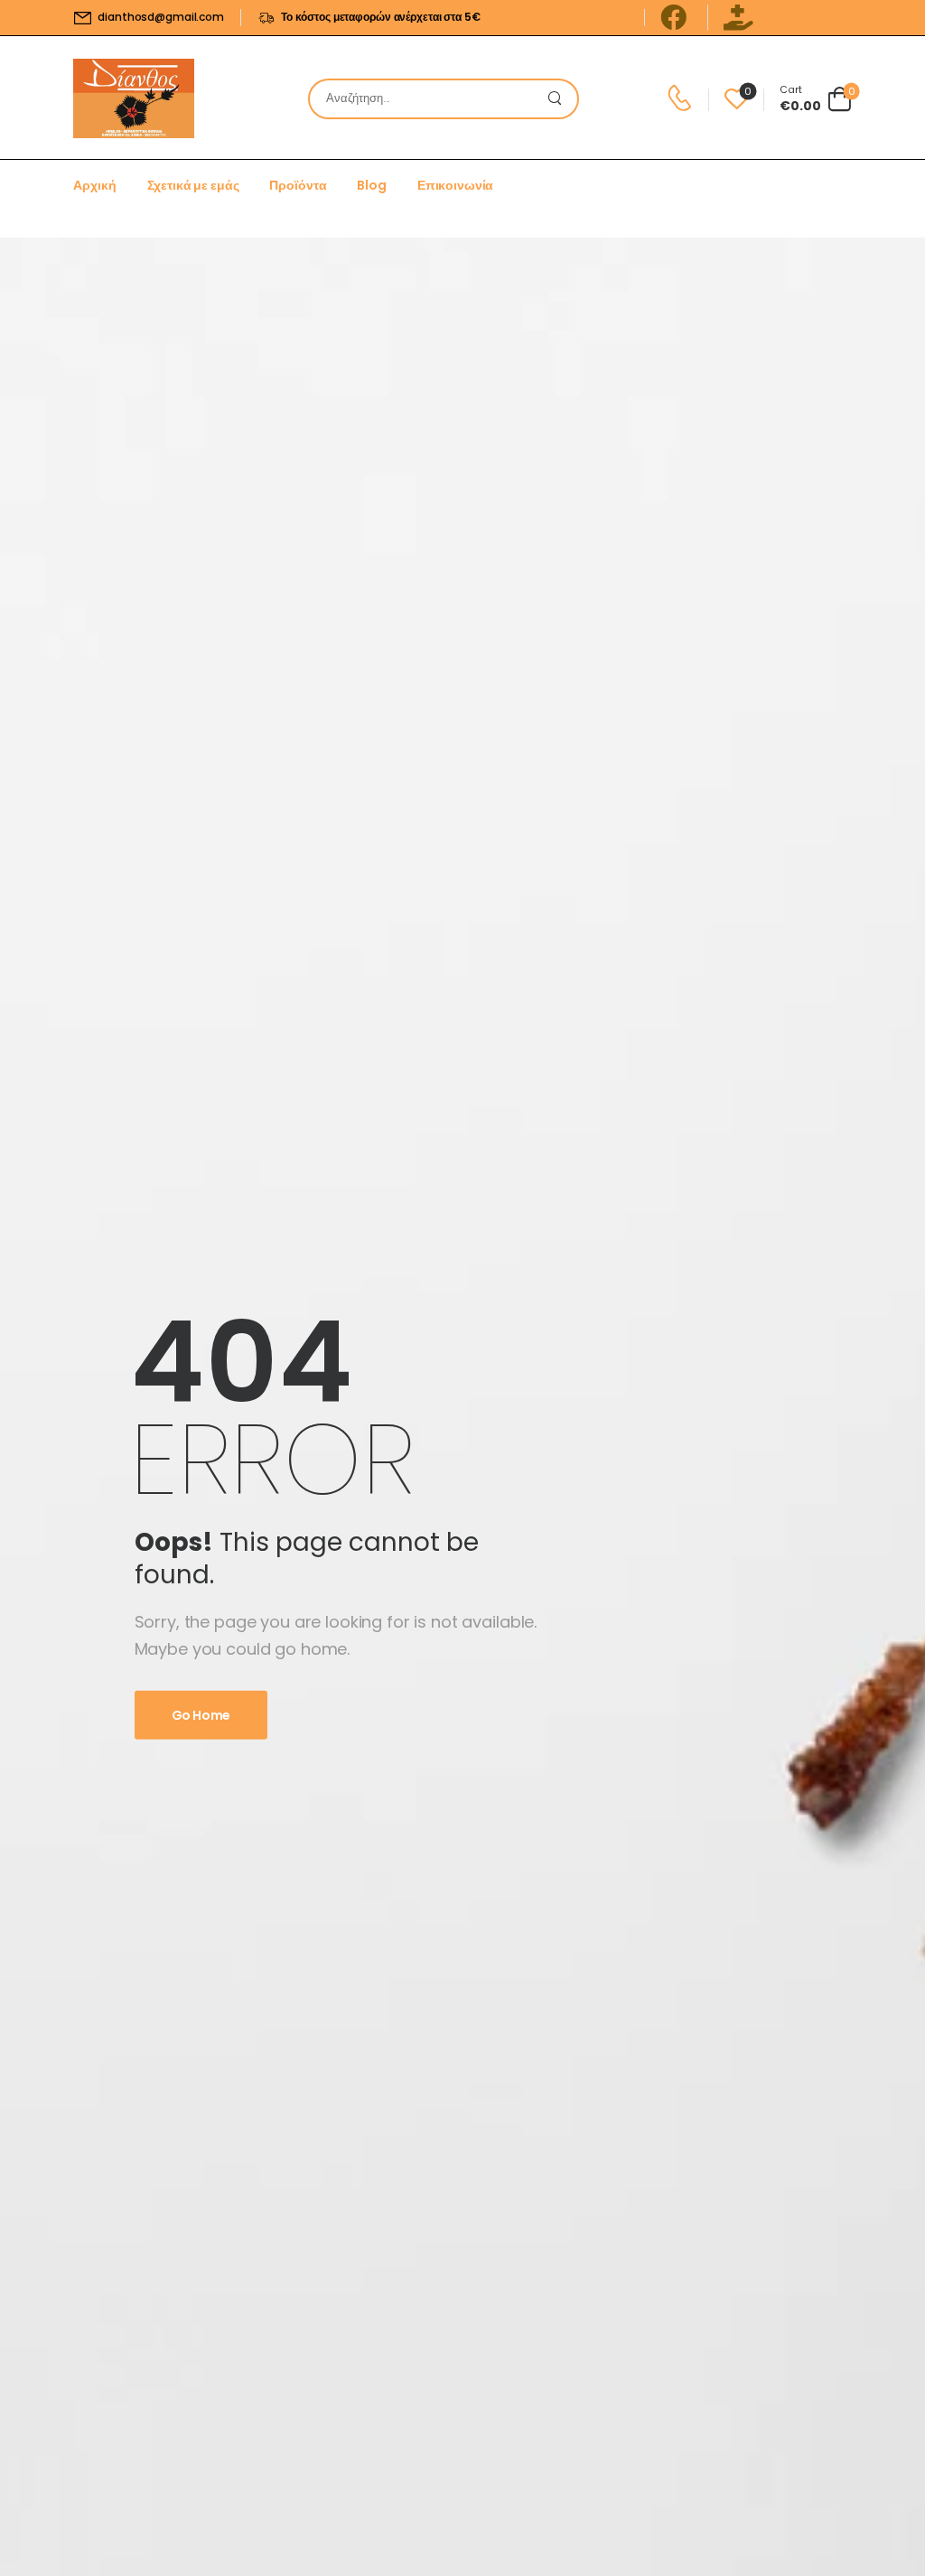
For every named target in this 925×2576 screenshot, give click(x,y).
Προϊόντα (298, 185)
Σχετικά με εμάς (193, 185)
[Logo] (134, 98)
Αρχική (94, 185)
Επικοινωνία (455, 185)
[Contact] (682, 98)
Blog (371, 185)
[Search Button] (559, 99)
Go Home (201, 1715)
